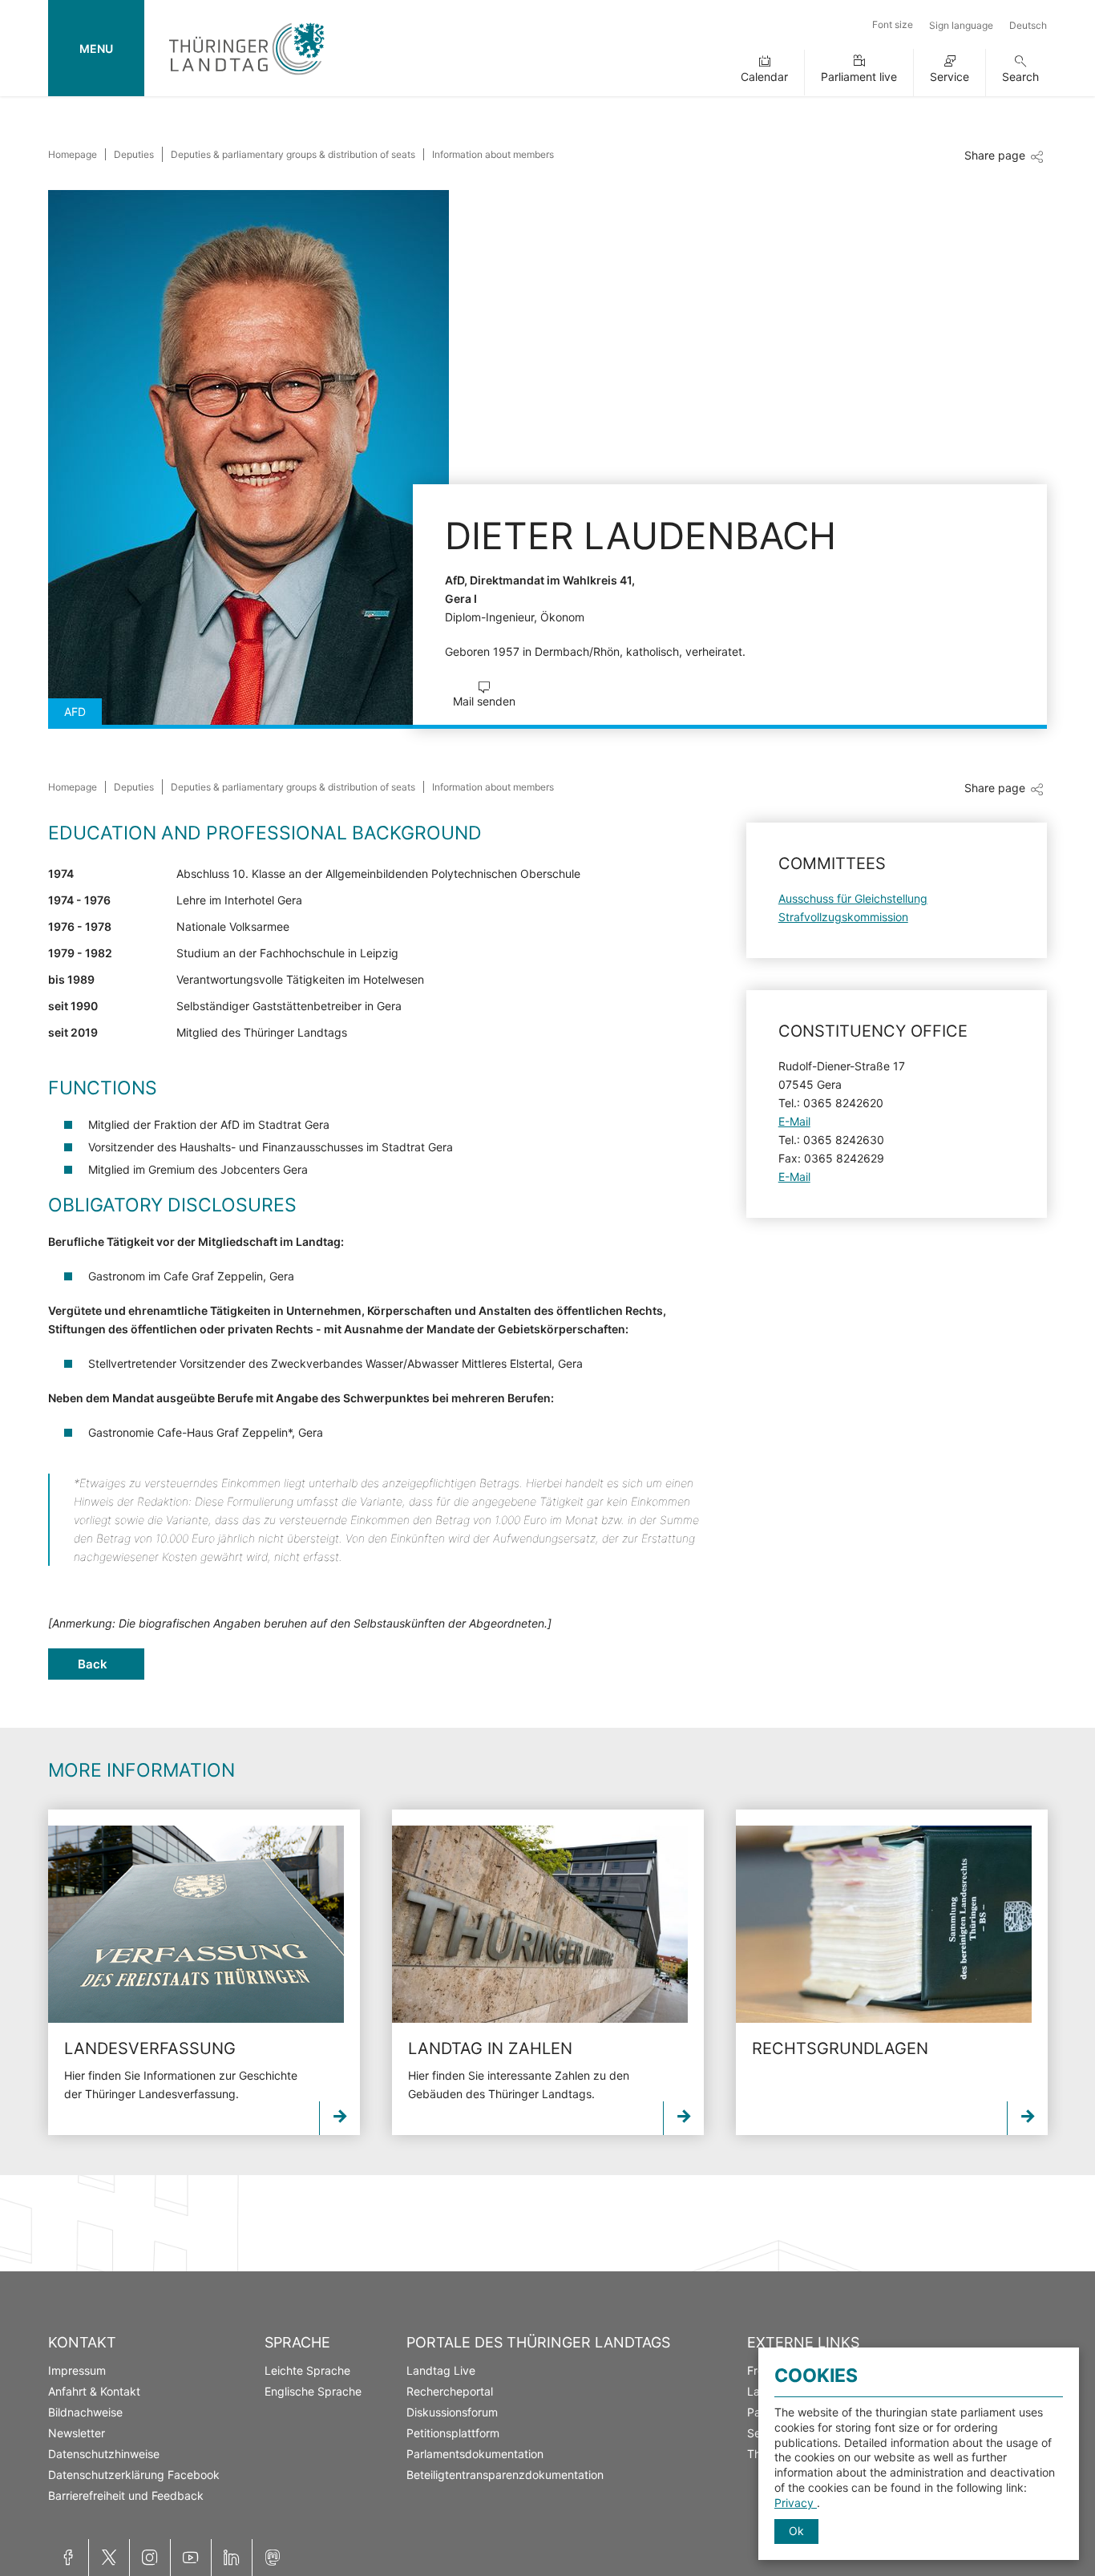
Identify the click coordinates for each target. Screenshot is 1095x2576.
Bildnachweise (85, 2412)
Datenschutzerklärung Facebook (134, 2475)
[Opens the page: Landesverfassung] (196, 1924)
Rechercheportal (450, 2391)
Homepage (73, 154)
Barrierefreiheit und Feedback (126, 2495)
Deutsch (1028, 25)
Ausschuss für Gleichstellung (853, 898)
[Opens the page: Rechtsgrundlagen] (884, 1924)
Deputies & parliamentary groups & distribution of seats (293, 154)
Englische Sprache (313, 2391)
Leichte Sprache (307, 2370)
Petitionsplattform (453, 2433)
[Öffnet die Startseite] (246, 78)
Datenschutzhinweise (104, 2454)
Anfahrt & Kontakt (94, 2391)
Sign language (961, 25)
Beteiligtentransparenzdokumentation (505, 2475)
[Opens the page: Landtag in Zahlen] (540, 1924)
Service (950, 77)
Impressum (77, 2370)
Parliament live (859, 77)
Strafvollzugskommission (843, 917)
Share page (995, 155)
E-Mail (794, 1121)
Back (93, 1664)
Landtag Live (441, 2370)
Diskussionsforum (452, 2412)
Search (1020, 77)
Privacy (796, 2503)
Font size (893, 24)
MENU (96, 49)
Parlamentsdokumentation (475, 2454)
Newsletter (77, 2433)
